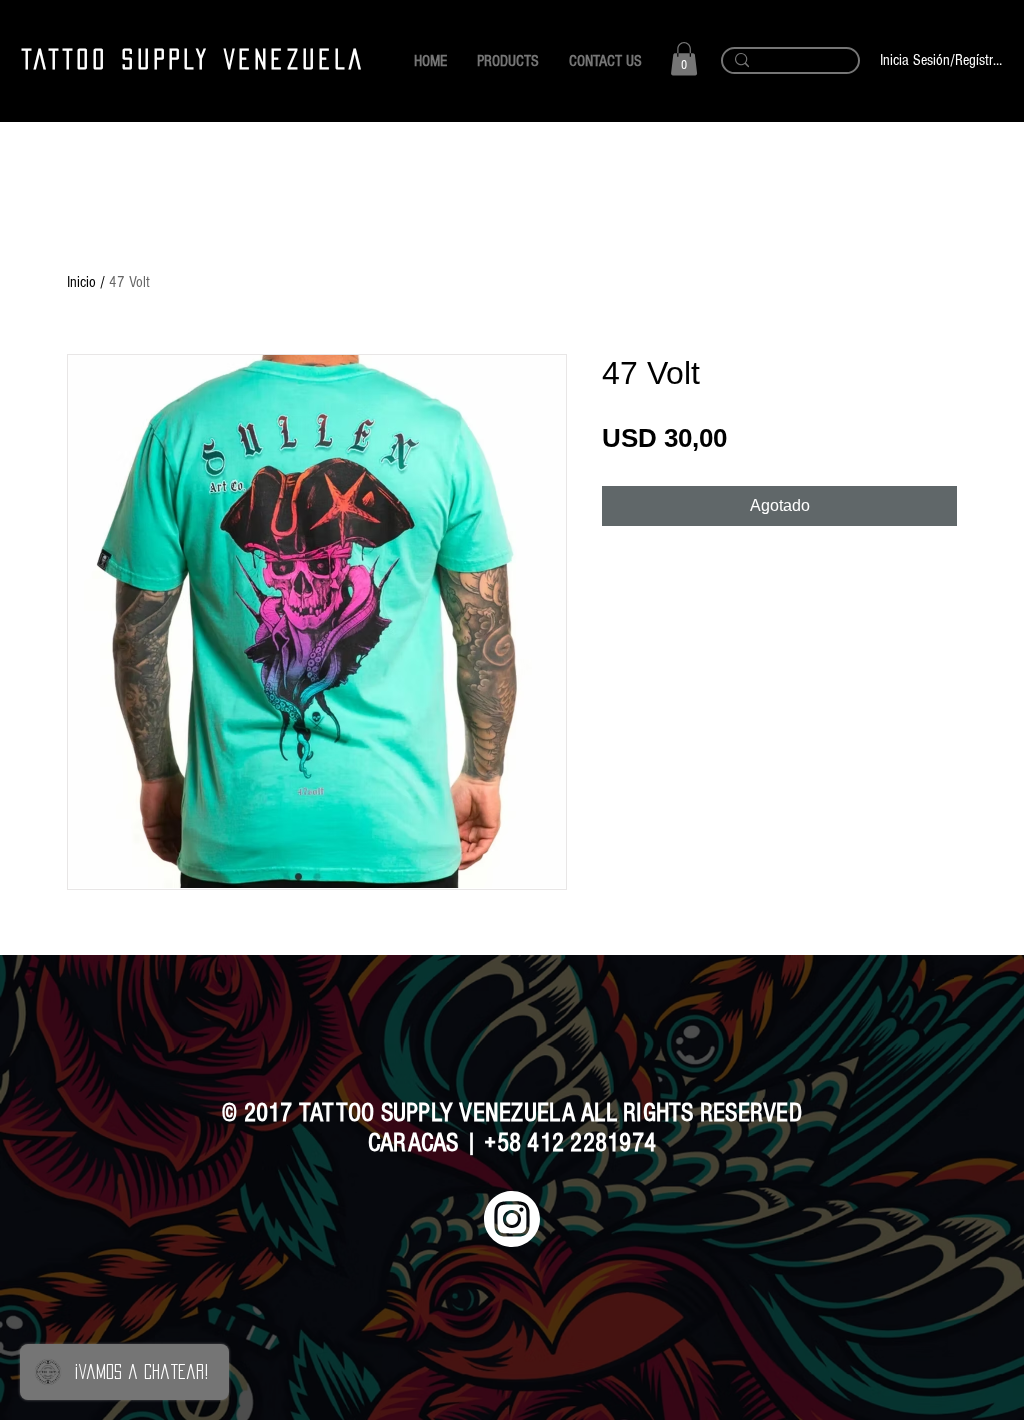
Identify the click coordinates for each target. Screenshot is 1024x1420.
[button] (684, 58)
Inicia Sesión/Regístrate (941, 60)
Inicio (81, 282)
